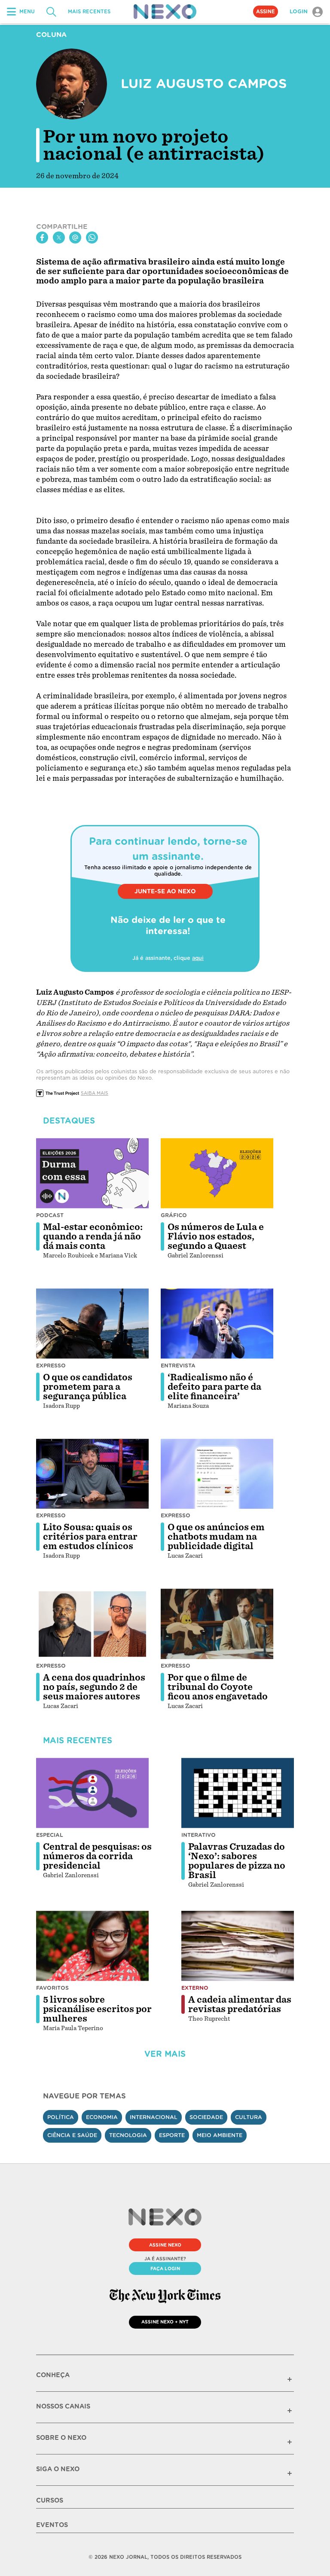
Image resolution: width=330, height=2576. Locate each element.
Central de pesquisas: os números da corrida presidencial (97, 1856)
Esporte (172, 2135)
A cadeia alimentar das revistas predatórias (240, 2004)
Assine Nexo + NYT (165, 2322)
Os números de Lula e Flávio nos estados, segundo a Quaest (216, 1236)
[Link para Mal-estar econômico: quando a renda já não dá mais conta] (92, 1173)
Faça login (165, 2268)
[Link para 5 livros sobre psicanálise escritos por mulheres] (92, 1946)
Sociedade (206, 2117)
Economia (102, 2117)
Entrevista (178, 1366)
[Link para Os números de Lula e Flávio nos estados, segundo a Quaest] (217, 1173)
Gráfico (174, 1215)
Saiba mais (95, 1093)
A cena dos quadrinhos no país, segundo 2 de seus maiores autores (94, 1687)
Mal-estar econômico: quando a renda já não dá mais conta (93, 1236)
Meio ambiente (220, 2135)
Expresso (51, 1366)
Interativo (199, 1835)
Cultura (249, 2117)
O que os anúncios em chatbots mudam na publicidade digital (216, 1537)
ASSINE (266, 12)
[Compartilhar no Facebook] (42, 238)
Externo (195, 1988)
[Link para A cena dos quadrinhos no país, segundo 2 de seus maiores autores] (92, 1624)
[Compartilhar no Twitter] (59, 238)
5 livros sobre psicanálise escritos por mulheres (97, 2009)
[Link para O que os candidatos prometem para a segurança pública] (92, 1324)
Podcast (50, 1215)
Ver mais (165, 2054)
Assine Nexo (165, 2245)
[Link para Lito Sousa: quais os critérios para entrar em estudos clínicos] (92, 1474)
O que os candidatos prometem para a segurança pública (88, 1387)
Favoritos (52, 1988)
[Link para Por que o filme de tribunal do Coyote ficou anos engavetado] (217, 1624)
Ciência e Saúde (72, 2135)
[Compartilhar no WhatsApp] (92, 238)
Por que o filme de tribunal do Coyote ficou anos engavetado (218, 1687)
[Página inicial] (165, 12)
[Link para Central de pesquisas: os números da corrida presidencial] (92, 1793)
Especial (50, 1835)
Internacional (154, 2117)
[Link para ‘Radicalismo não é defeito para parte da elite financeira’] (217, 1324)
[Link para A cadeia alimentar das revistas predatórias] (238, 1946)
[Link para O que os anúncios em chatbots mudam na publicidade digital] (217, 1474)
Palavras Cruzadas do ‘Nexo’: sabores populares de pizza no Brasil (237, 1861)
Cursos (50, 2500)
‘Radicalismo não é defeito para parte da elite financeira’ (214, 1387)
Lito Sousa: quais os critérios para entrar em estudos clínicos (90, 1537)
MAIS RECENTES (89, 12)
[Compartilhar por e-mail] (75, 238)
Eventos (52, 2525)
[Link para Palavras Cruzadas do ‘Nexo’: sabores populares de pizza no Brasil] (238, 1793)
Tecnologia (128, 2135)
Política (61, 2117)
